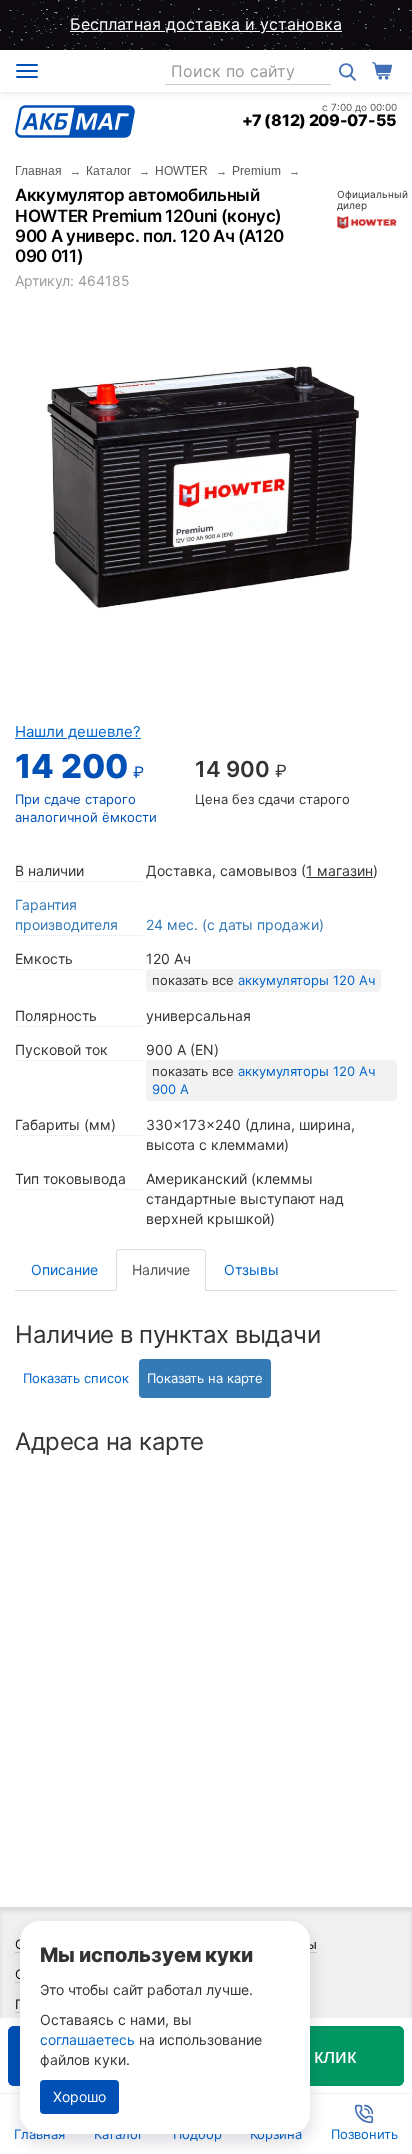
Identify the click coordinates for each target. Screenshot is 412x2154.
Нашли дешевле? (78, 731)
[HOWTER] (367, 220)
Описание (64, 1269)
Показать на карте (205, 1378)
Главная (38, 171)
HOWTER (181, 171)
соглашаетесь (87, 2039)
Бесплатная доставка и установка (206, 24)
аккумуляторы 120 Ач (306, 980)
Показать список (76, 1378)
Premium (256, 171)
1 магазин (339, 870)
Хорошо (79, 2096)
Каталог (108, 171)
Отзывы (251, 1269)
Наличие (161, 1269)
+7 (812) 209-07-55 (319, 120)
